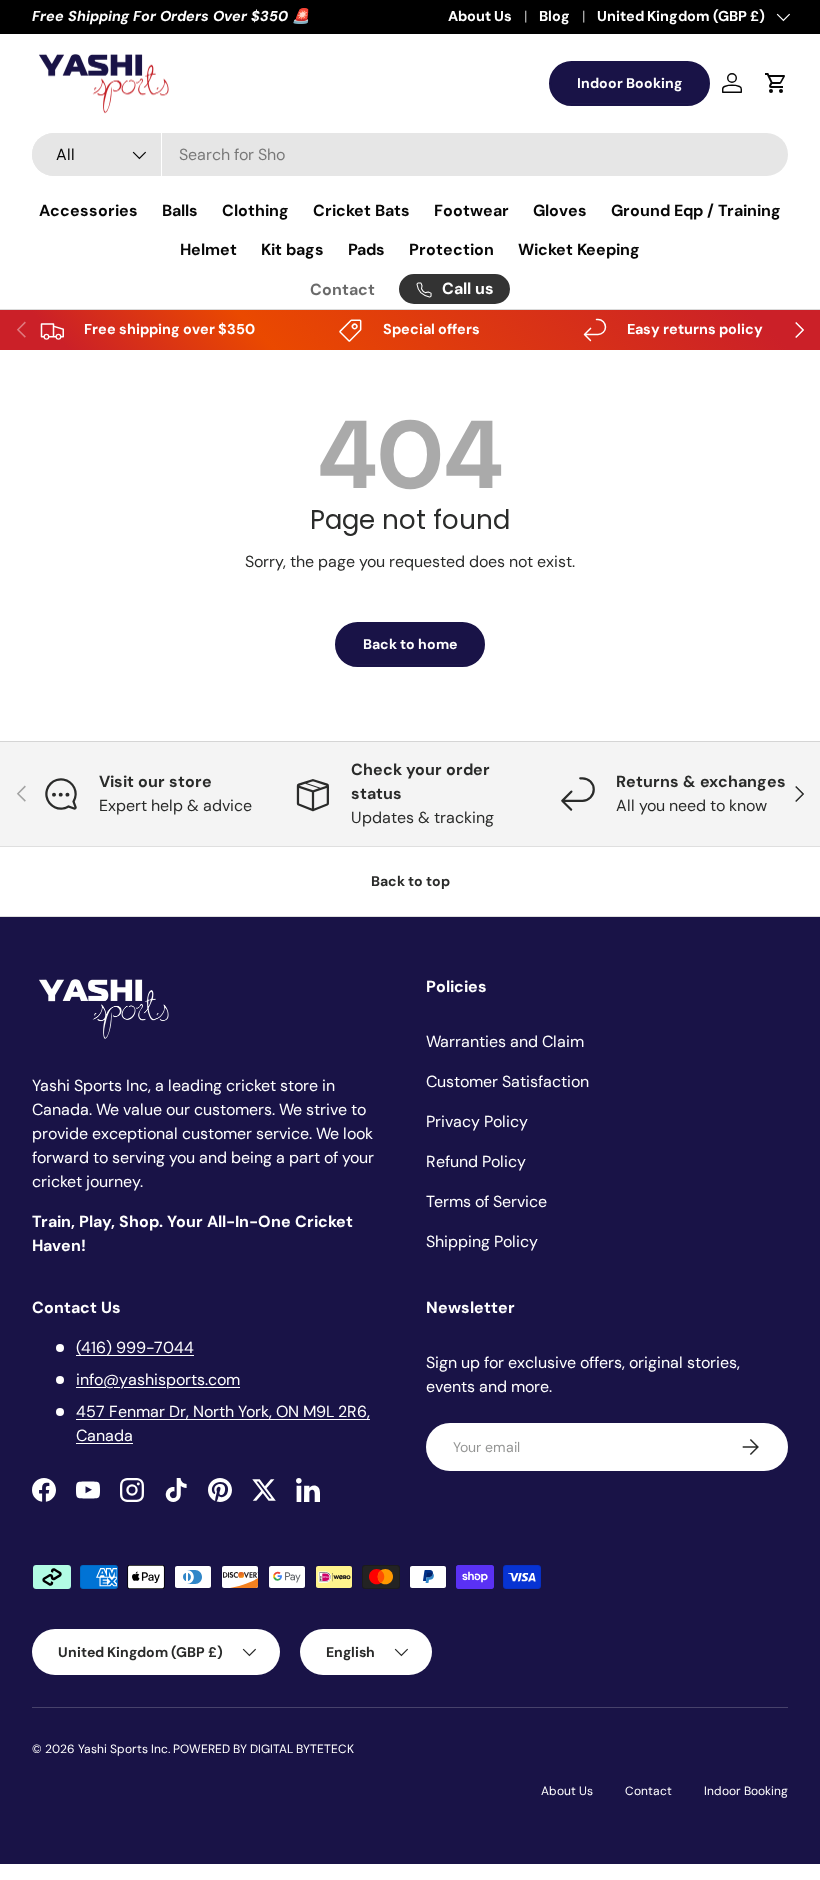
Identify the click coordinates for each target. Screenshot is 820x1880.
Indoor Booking (629, 83)
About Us (480, 16)
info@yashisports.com (158, 1379)
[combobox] (410, 154)
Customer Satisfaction (507, 1081)
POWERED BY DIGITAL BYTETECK (263, 1749)
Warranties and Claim (505, 1041)
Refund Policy (476, 1161)
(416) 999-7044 (135, 1347)
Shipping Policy (482, 1241)
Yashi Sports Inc (123, 1749)
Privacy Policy (477, 1121)
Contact (342, 289)
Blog (554, 16)
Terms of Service (486, 1201)
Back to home (410, 644)
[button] (776, 83)
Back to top (410, 881)
